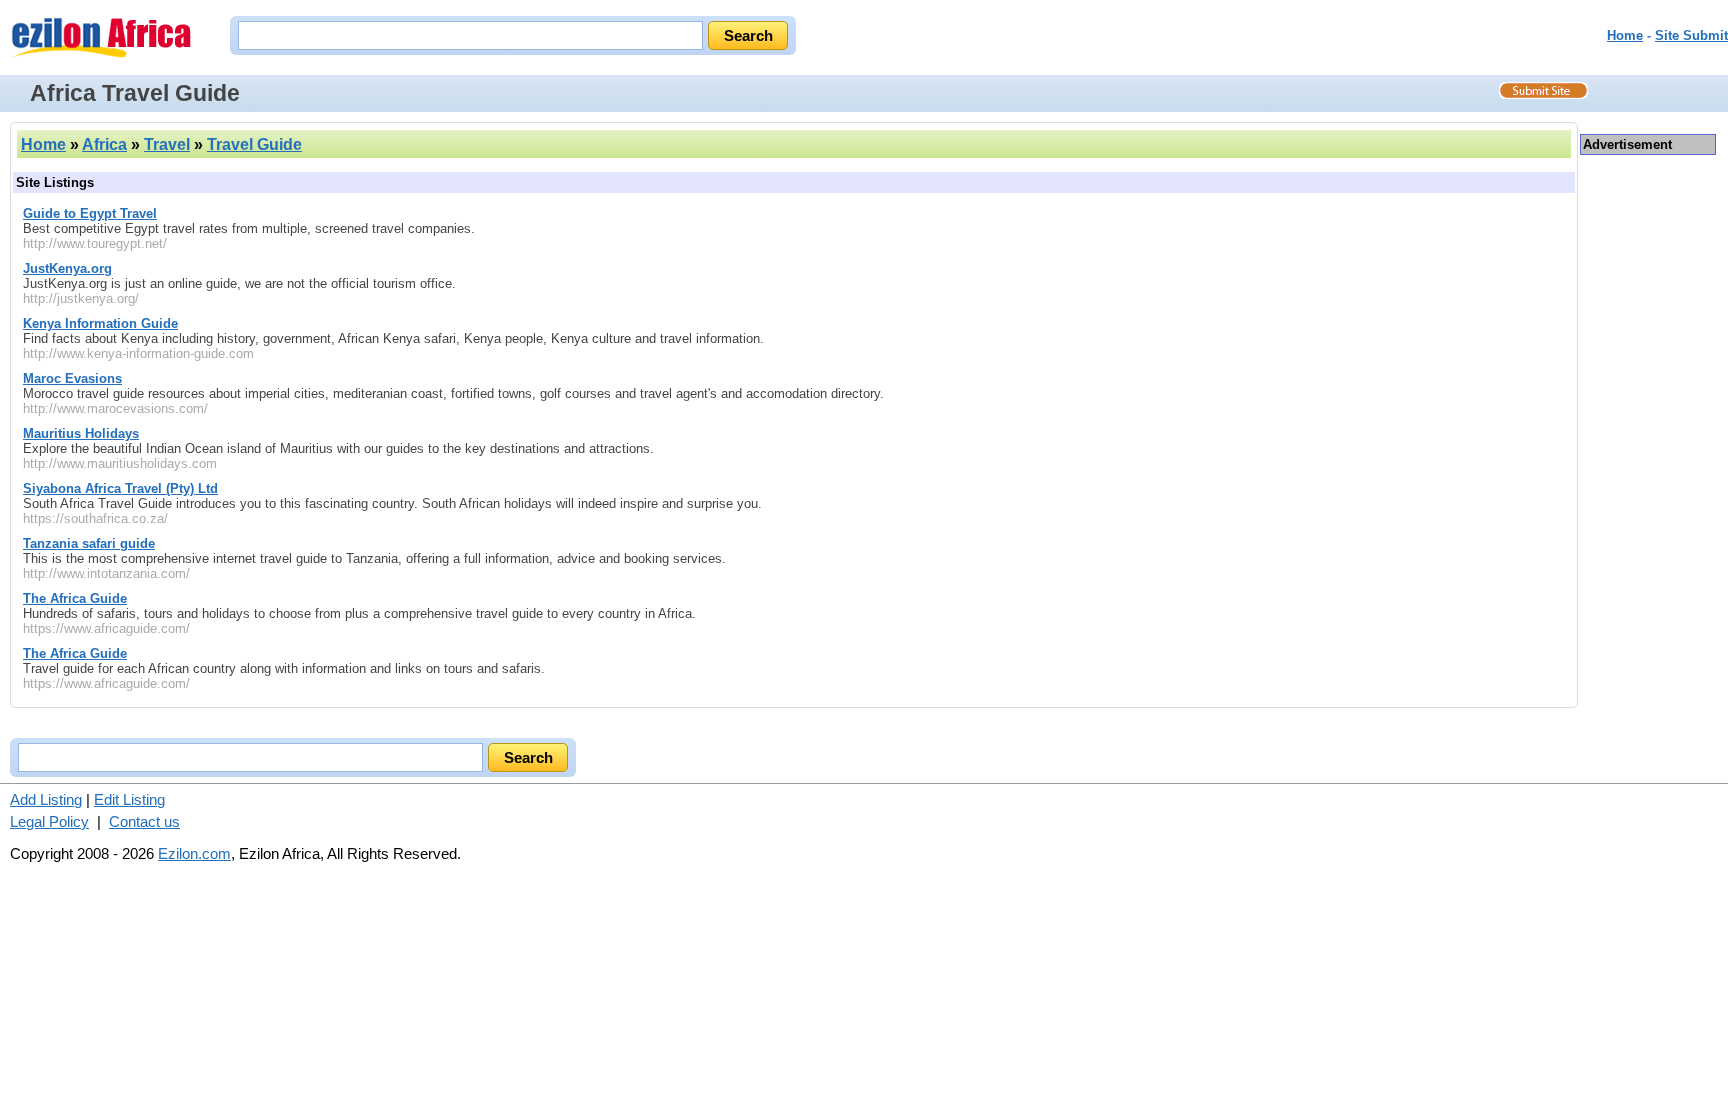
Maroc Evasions (72, 378)
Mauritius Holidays (81, 433)
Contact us (144, 821)
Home (1625, 35)
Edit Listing (129, 799)
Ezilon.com (194, 853)
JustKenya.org (67, 268)
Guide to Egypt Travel (90, 213)
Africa (104, 144)
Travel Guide (254, 144)
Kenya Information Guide (100, 323)
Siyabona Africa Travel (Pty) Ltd (120, 488)
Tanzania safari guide (89, 543)
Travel (167, 144)
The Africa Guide (75, 598)
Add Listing (46, 799)
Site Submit (1691, 35)
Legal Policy (49, 821)
